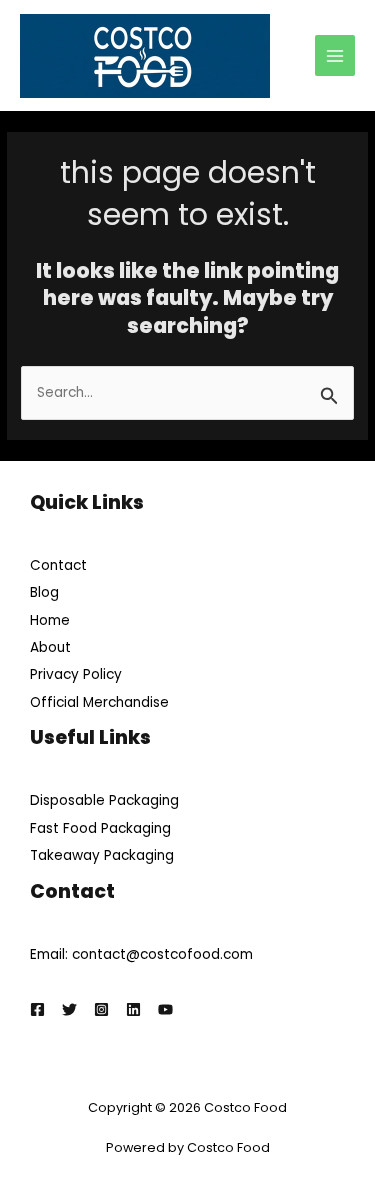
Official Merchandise (99, 702)
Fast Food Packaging (100, 828)
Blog (44, 592)
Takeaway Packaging (102, 855)
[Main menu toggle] (335, 55)
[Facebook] (37, 1009)
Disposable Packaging (104, 800)
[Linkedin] (133, 1009)
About (50, 647)
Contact (58, 565)
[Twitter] (69, 1009)
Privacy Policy (76, 674)
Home (50, 620)
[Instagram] (101, 1009)
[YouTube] (165, 1009)
